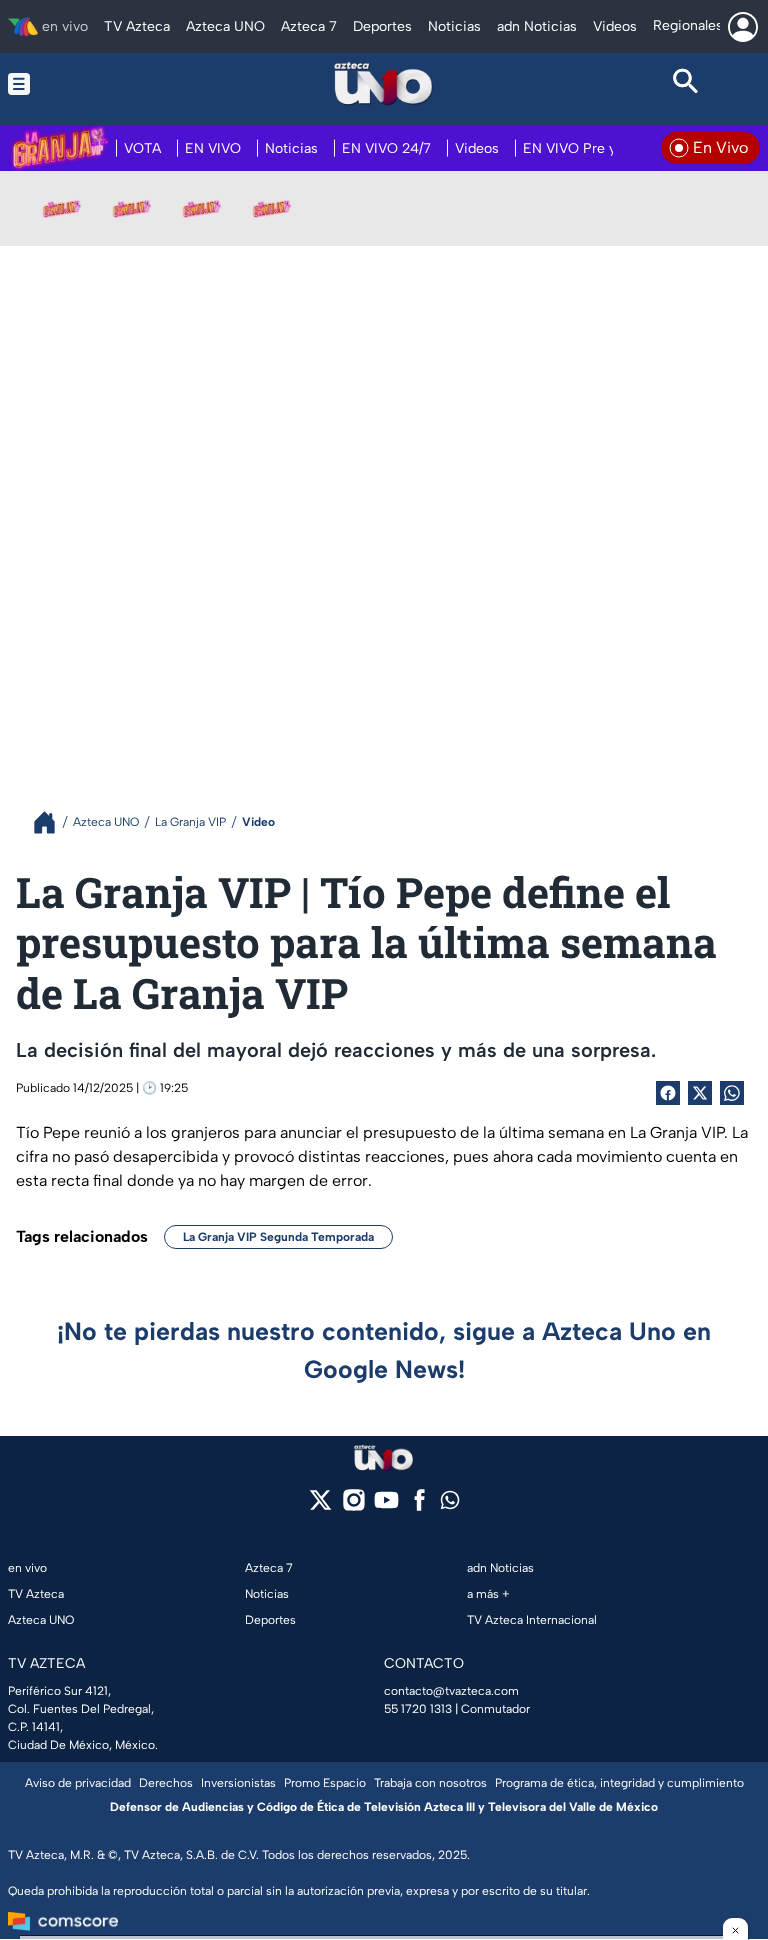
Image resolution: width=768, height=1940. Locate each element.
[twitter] (320, 1506)
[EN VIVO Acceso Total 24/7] (272, 208)
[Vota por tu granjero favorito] (62, 208)
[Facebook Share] (668, 1093)
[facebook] (419, 1506)
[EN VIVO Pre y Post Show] (132, 208)
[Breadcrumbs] (52, 822)
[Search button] (686, 84)
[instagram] (353, 1506)
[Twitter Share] (700, 1093)
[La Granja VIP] (202, 208)
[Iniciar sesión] (743, 27)
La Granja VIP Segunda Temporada (278, 1237)
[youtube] (386, 1506)
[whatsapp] (450, 1504)
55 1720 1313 (418, 1709)
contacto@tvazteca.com (451, 1691)
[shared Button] (732, 1093)
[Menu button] (82, 84)
